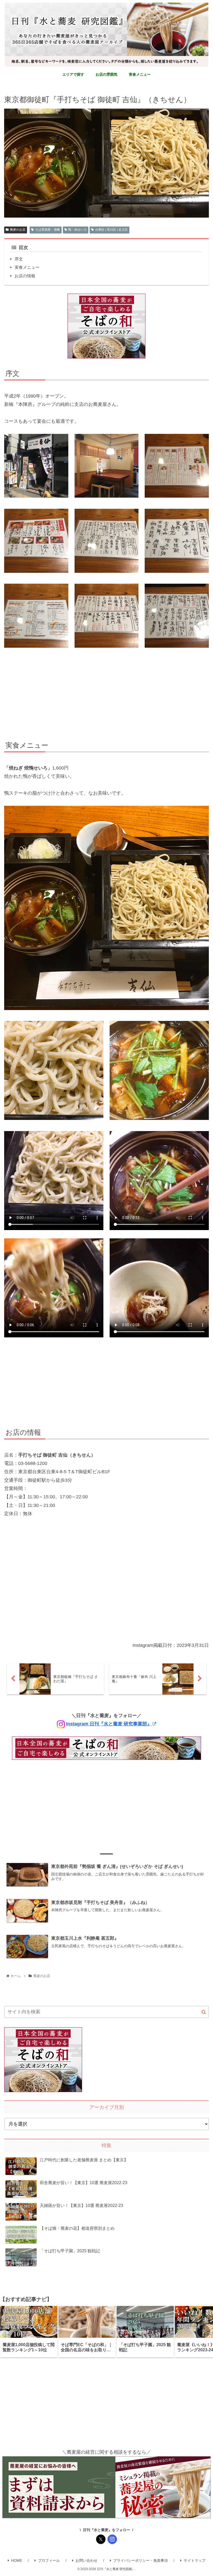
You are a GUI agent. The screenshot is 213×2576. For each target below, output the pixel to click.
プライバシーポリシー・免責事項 (141, 2560)
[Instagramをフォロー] (112, 2539)
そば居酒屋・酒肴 (48, 230)
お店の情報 (25, 276)
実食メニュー (27, 267)
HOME (17, 2560)
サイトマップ (195, 2560)
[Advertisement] (106, 695)
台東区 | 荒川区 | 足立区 (111, 230)
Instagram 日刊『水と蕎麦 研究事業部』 (109, 1724)
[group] (29, 2332)
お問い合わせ (86, 2560)
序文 (19, 259)
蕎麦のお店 (18, 230)
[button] (204, 2012)
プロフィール (49, 2560)
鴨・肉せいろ (77, 230)
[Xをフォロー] (101, 2539)
